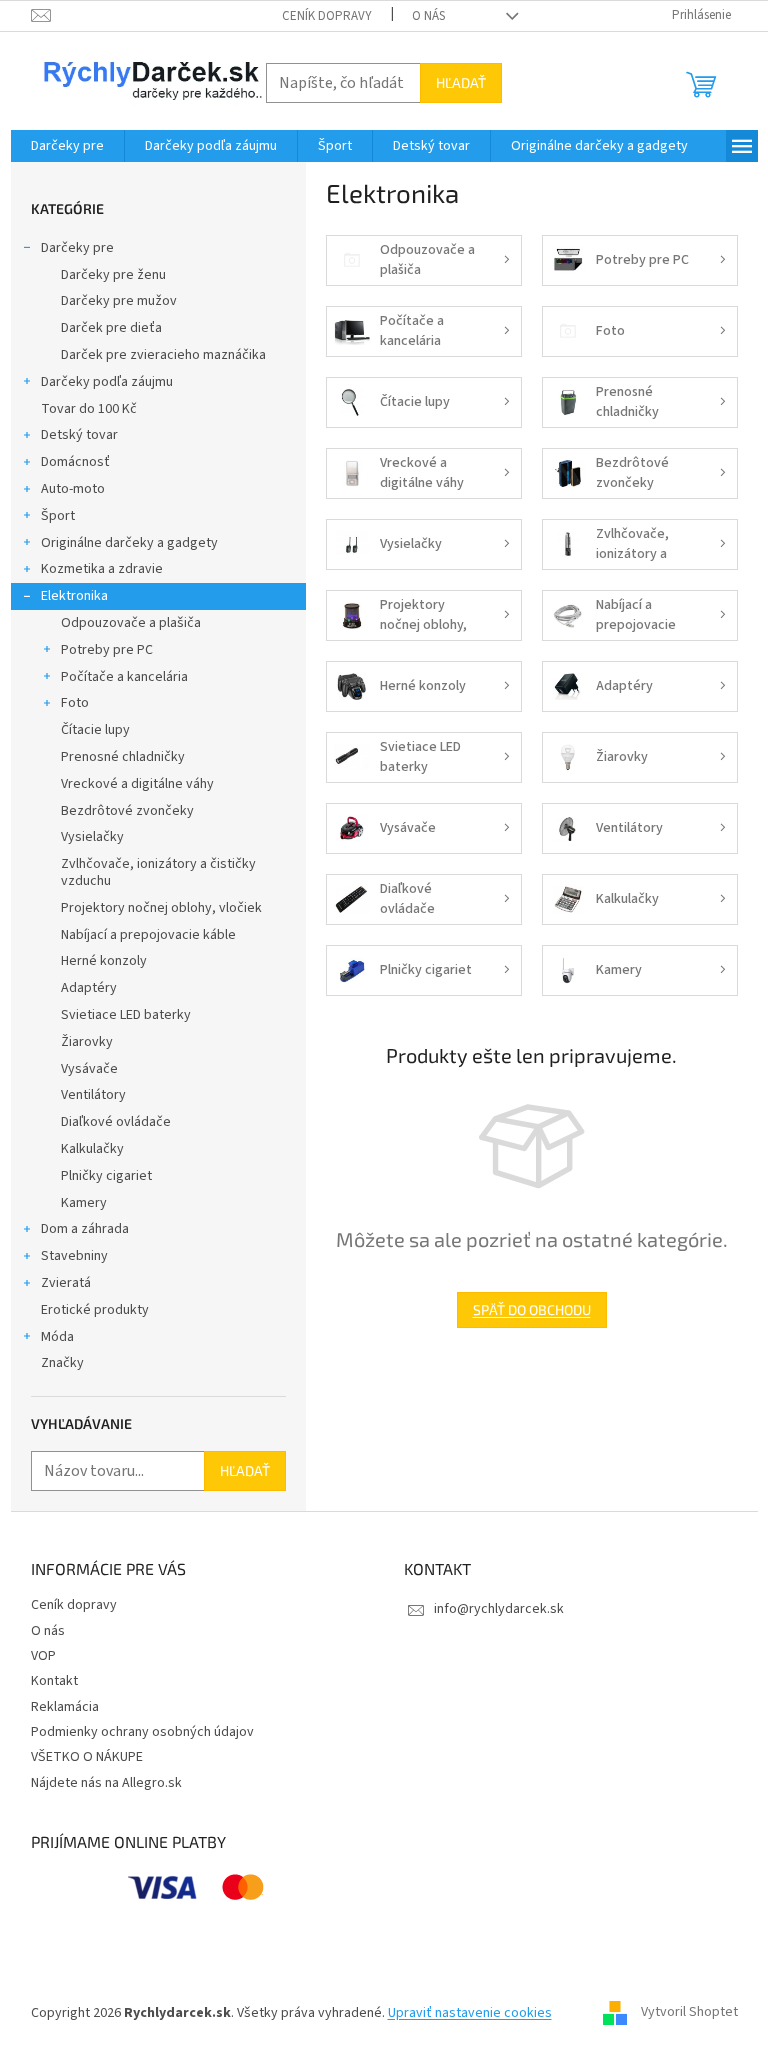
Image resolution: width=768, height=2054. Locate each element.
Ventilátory (93, 1095)
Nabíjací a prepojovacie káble (148, 935)
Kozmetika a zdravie (102, 569)
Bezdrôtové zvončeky (127, 811)
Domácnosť (75, 462)
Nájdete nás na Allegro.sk (106, 1783)
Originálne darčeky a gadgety (129, 543)
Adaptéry (89, 988)
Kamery (84, 1203)
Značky (62, 1363)
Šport (58, 516)
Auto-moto (73, 489)
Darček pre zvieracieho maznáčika (163, 355)
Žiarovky (87, 1042)
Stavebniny (74, 1256)
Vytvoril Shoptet (689, 2013)
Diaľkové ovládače (116, 1122)
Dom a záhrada (85, 1229)
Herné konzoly (104, 961)
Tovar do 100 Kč (89, 409)
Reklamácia (65, 1707)
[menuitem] (67, 146)
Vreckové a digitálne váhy (137, 784)
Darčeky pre (77, 248)
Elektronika (74, 596)
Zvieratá (66, 1283)
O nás (428, 16)
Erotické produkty (95, 1310)
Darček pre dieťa (111, 328)
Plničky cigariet (106, 1176)
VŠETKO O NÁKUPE (87, 1757)
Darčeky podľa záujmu (107, 382)
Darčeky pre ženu (113, 275)
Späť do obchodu (532, 1309)
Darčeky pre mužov (119, 301)
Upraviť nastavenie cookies (470, 2013)
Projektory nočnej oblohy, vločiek (161, 908)
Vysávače (89, 1069)
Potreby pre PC (107, 650)
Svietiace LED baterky (126, 1015)
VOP (43, 1656)
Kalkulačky (92, 1149)
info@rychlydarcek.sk (499, 1609)
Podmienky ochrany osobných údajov (142, 1732)
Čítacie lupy (95, 730)
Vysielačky (92, 837)
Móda (57, 1337)
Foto (75, 703)
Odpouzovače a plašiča (131, 623)
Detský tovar (79, 435)
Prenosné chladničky (123, 757)
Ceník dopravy (327, 16)
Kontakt (54, 1681)
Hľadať (461, 82)
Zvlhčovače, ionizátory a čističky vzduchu (158, 872)
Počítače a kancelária (124, 677)
